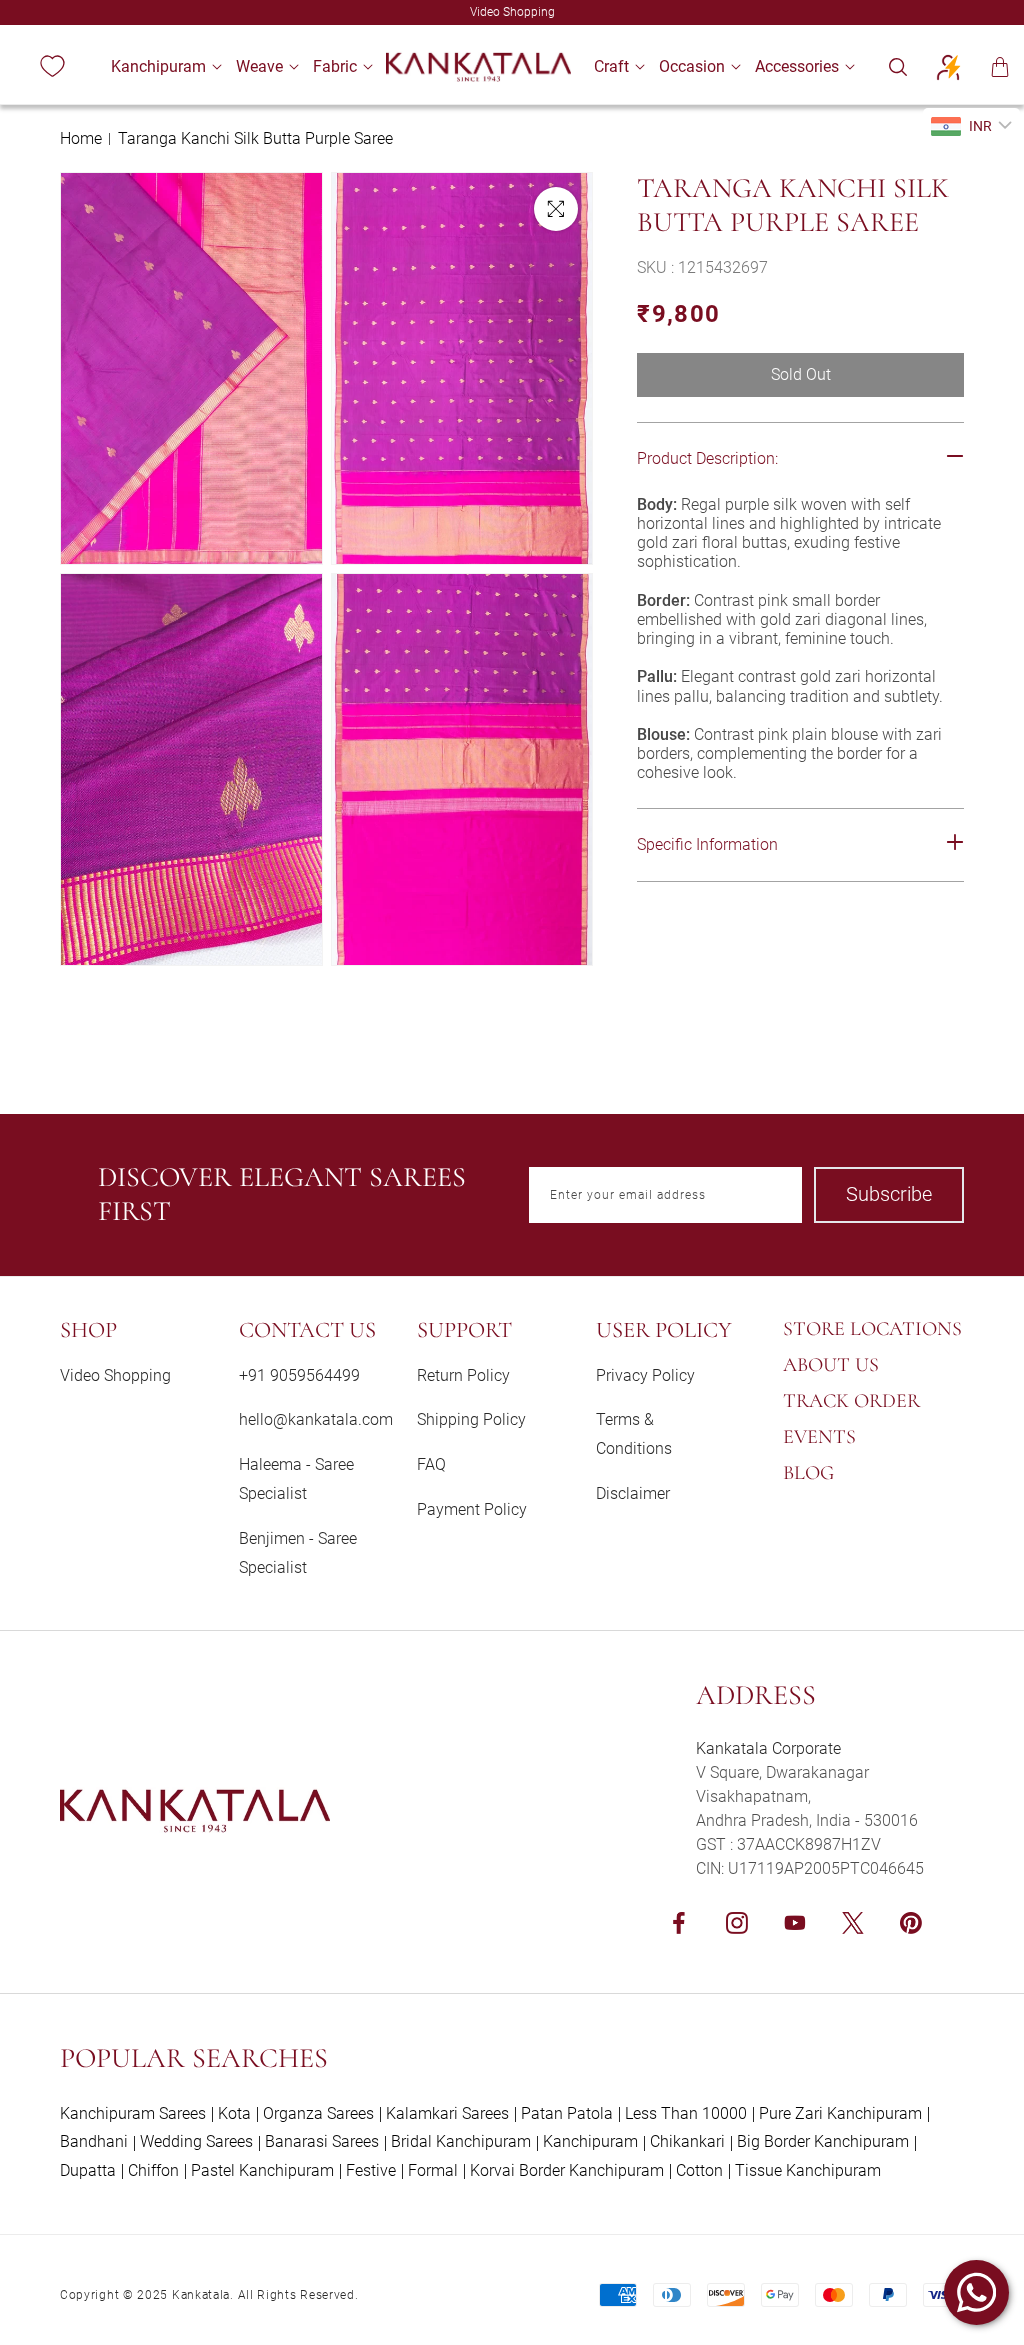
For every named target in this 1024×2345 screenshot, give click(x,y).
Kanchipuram (590, 2141)
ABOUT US (831, 1365)
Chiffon (153, 2170)
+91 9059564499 (299, 1375)
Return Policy (463, 1375)
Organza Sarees (318, 2113)
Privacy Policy (645, 1375)
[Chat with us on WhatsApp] (976, 2292)
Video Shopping (115, 1375)
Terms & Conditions (634, 1434)
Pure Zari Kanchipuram (840, 2113)
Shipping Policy (471, 1419)
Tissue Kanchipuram (808, 2170)
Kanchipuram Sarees (133, 2113)
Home (81, 138)
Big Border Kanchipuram (823, 2141)
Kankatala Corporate (768, 1748)
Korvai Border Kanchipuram (567, 2170)
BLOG (808, 1473)
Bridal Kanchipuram (461, 2141)
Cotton (699, 2170)
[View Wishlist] (52, 67)
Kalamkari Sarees (447, 2113)
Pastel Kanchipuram (262, 2170)
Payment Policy (472, 1509)
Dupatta (88, 2170)
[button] (158, 66)
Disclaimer (633, 1493)
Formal (433, 2170)
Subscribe (889, 1194)
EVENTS (819, 1437)
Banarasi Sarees (322, 2141)
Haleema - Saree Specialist (296, 1479)
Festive (371, 2170)
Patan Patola (567, 2113)
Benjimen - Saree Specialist (298, 1553)
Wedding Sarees (196, 2141)
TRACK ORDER (851, 1401)
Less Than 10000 (686, 2113)
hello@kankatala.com (316, 1419)
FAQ (431, 1464)
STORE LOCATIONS (872, 1329)
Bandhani (94, 2141)
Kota (234, 2113)
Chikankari (687, 2141)
